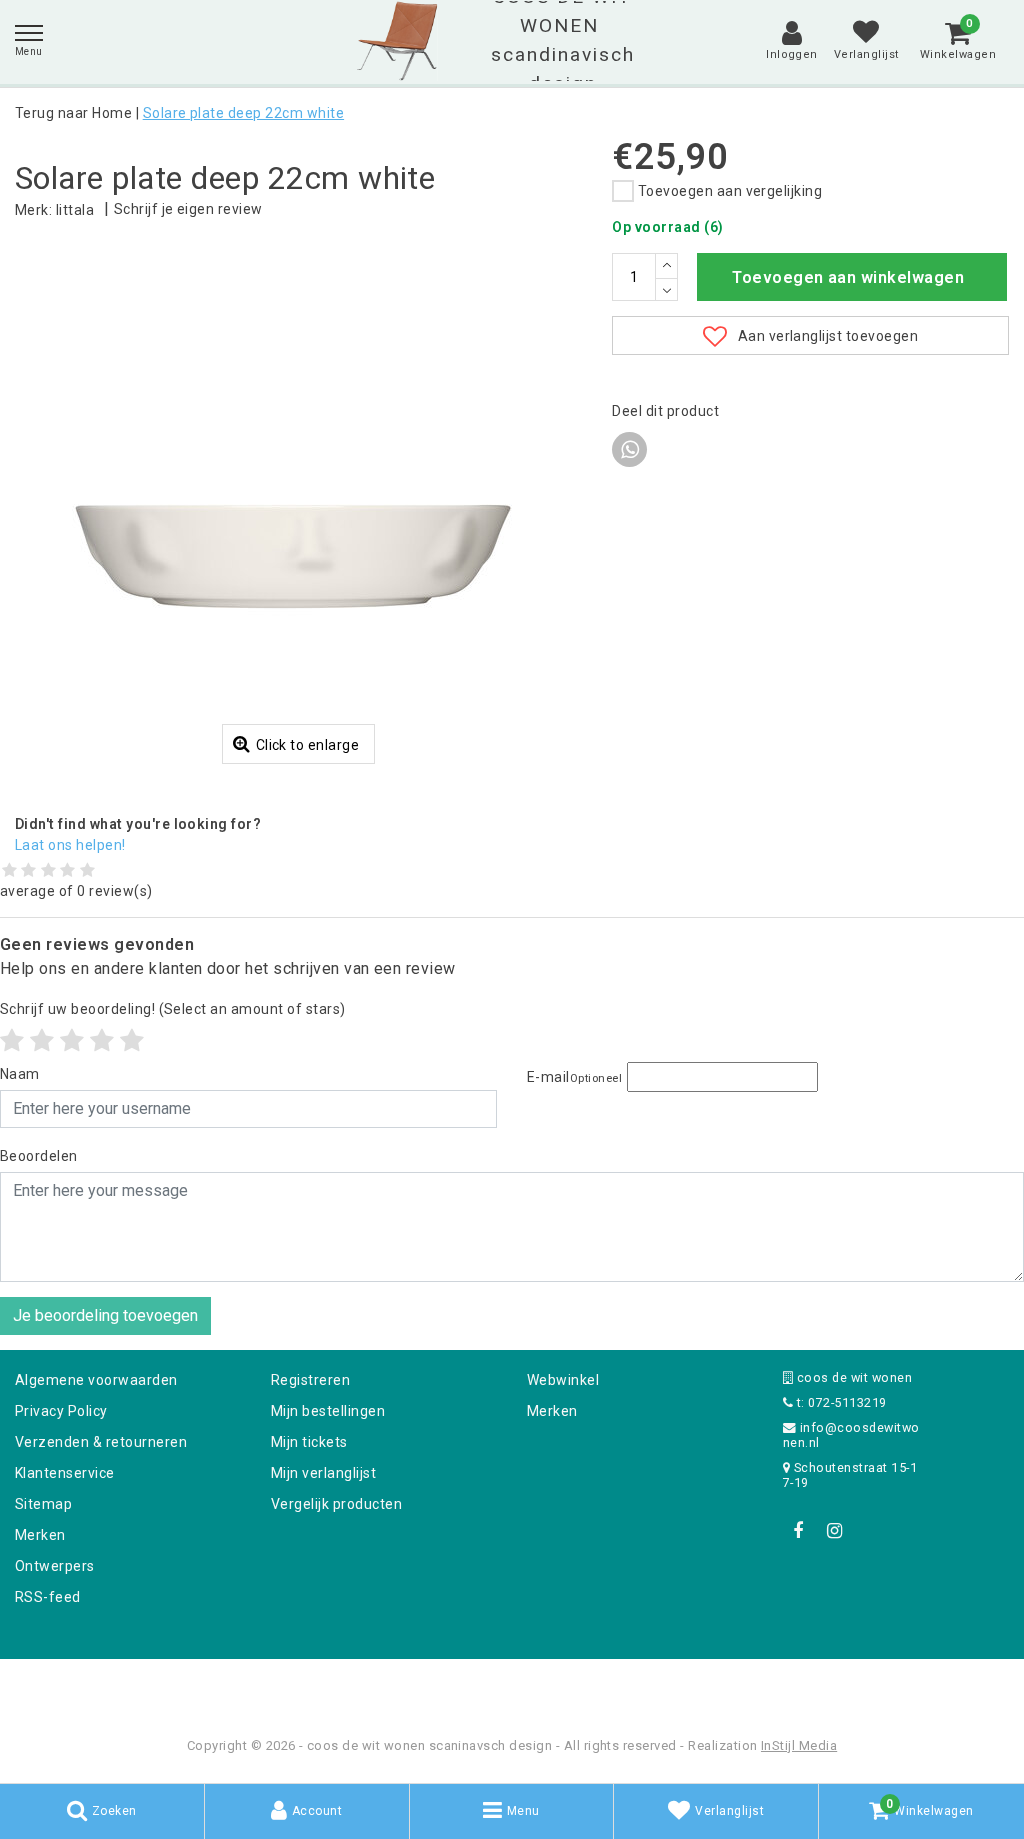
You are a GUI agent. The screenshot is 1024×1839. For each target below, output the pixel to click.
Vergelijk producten (336, 1504)
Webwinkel (563, 1380)
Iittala (75, 210)
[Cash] (385, 1685)
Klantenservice (65, 1473)
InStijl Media (799, 1745)
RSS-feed (48, 1597)
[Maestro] (641, 1685)
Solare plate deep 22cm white (243, 113)
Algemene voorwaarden (96, 1380)
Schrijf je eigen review (188, 209)
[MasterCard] (514, 1685)
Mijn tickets (309, 1442)
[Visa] (578, 1685)
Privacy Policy (61, 1411)
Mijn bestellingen (328, 1411)
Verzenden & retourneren (101, 1442)
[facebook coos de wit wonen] (798, 1531)
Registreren (310, 1380)
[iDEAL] (450, 1685)
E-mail (574, 1077)
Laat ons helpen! (70, 845)
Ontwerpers (55, 1566)
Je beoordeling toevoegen (105, 1315)
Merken (40, 1535)
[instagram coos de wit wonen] (834, 1531)
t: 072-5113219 (839, 1402)
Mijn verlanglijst (323, 1473)
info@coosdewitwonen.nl (851, 1435)
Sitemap (43, 1504)
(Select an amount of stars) (173, 1009)
